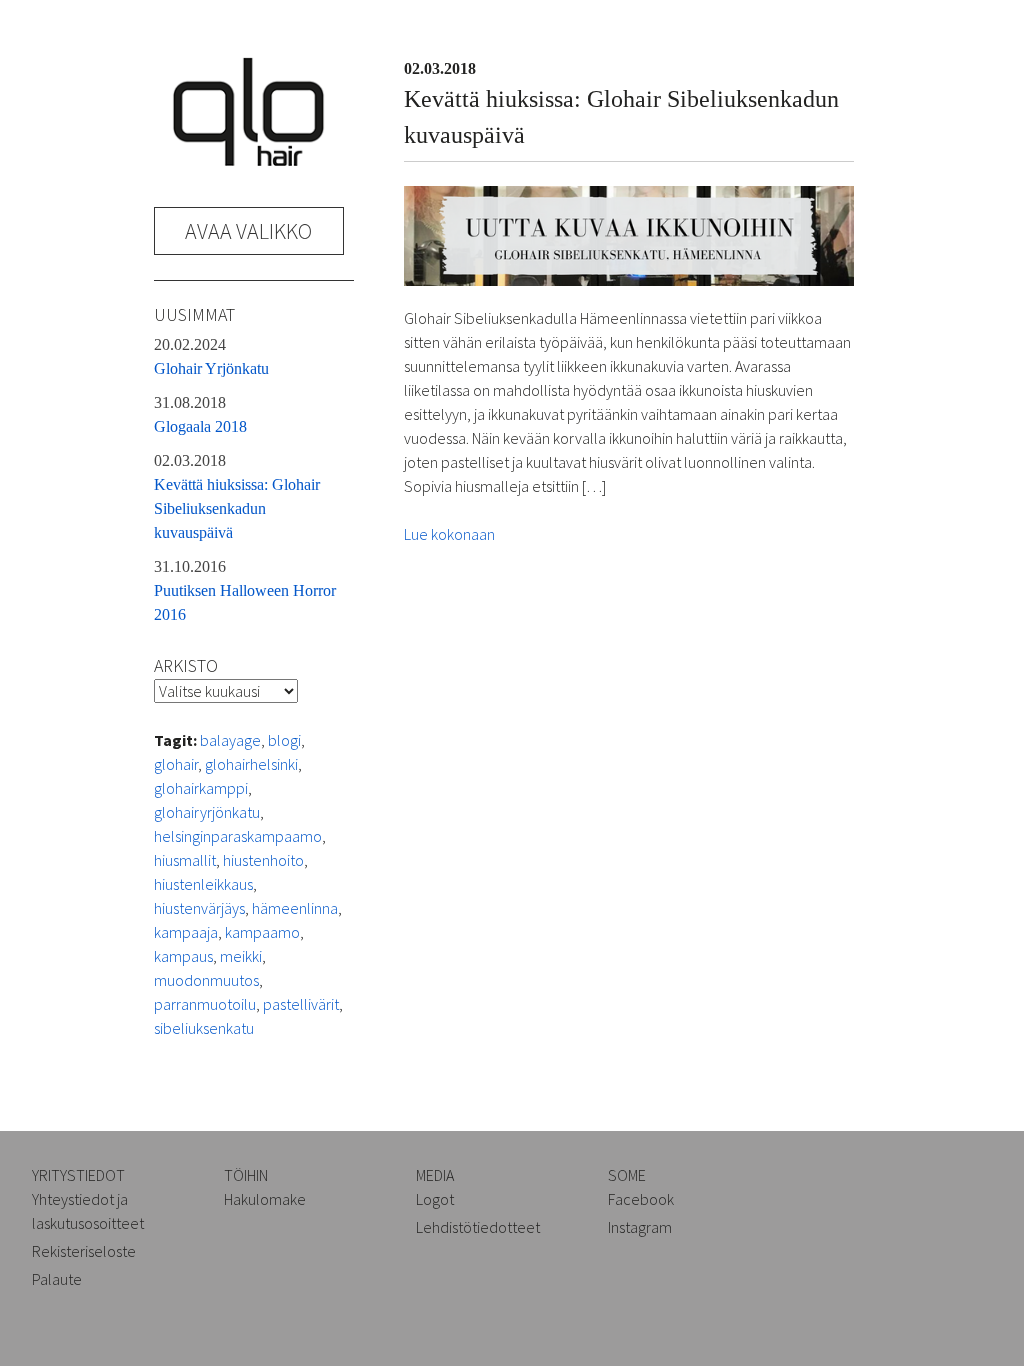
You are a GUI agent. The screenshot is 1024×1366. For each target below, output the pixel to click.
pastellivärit (301, 1004)
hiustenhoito (263, 860)
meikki (241, 956)
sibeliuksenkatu (204, 1028)
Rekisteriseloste (84, 1251)
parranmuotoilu (205, 1004)
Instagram (640, 1227)
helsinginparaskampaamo (238, 836)
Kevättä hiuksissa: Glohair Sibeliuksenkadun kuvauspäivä (237, 496)
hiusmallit (185, 860)
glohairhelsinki (251, 764)
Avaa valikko (248, 231)
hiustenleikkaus (203, 884)
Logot (435, 1199)
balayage (230, 740)
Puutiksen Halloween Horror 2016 (245, 590)
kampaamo (262, 932)
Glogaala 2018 (200, 414)
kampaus (183, 956)
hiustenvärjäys (199, 908)
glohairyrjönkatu (207, 812)
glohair (176, 764)
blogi (284, 740)
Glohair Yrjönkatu (211, 356)
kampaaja (186, 932)
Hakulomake (265, 1199)
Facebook (641, 1199)
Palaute (57, 1279)
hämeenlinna (295, 908)
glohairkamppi (201, 788)
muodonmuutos (206, 980)
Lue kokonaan (449, 534)
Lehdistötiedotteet (478, 1227)
